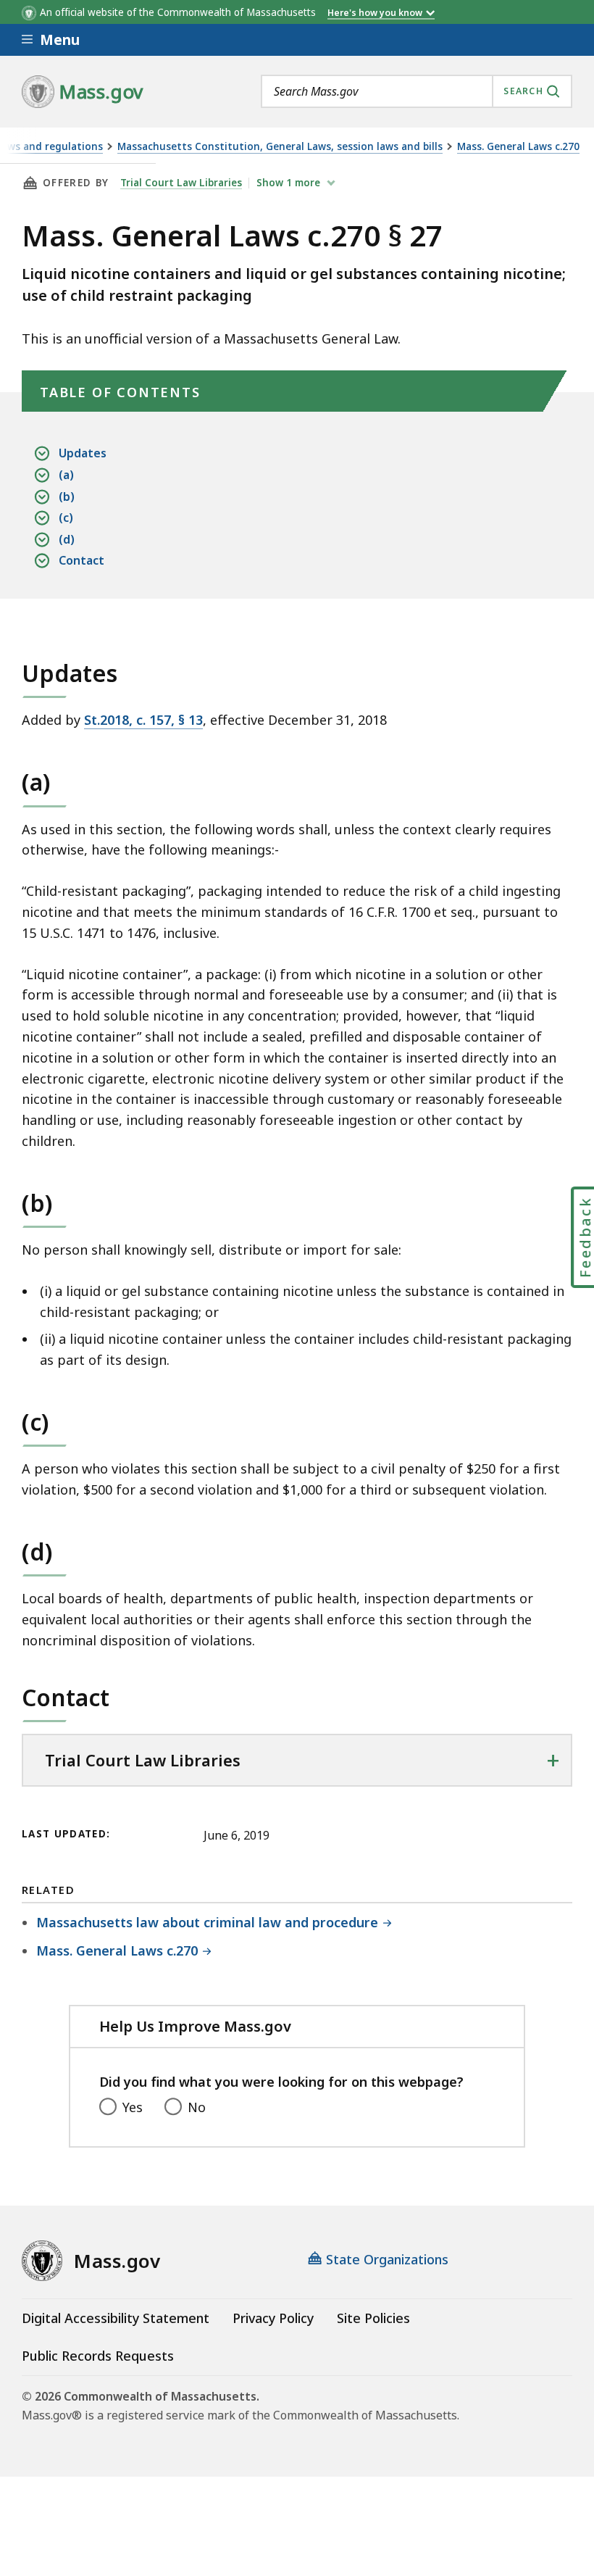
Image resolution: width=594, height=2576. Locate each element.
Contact (81, 560)
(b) (67, 496)
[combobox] (417, 91)
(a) (66, 475)
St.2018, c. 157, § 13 (143, 720)
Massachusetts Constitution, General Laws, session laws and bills (280, 147)
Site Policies (373, 2318)
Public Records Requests (98, 2356)
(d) (67, 539)
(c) (66, 518)
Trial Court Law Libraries (181, 183)
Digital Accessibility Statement (116, 2318)
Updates (83, 453)
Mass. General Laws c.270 (518, 147)
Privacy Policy (273, 2318)
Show (288, 183)
